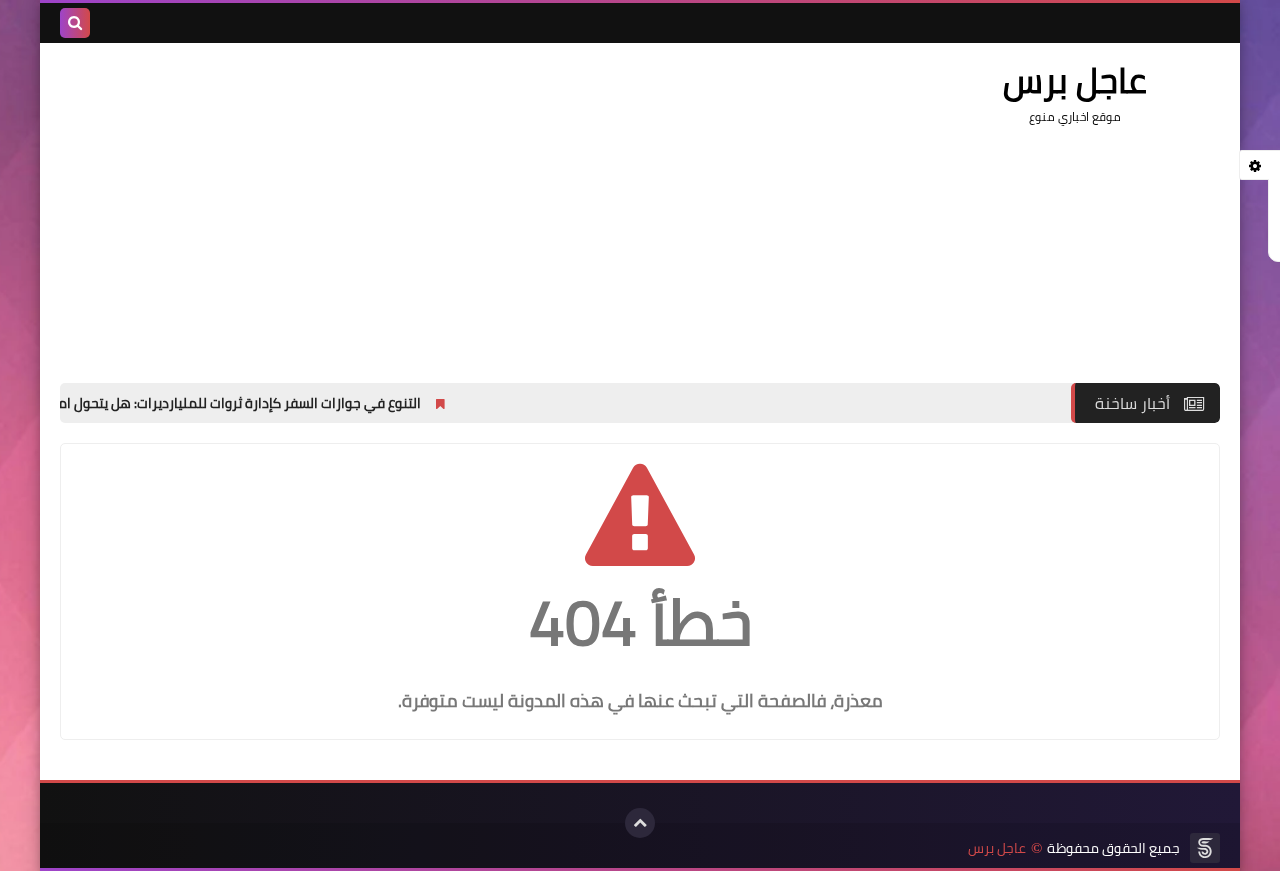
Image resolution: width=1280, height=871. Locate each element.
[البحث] (75, 23)
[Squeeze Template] (1205, 848)
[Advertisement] (424, 203)
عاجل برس (997, 848)
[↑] (640, 823)
